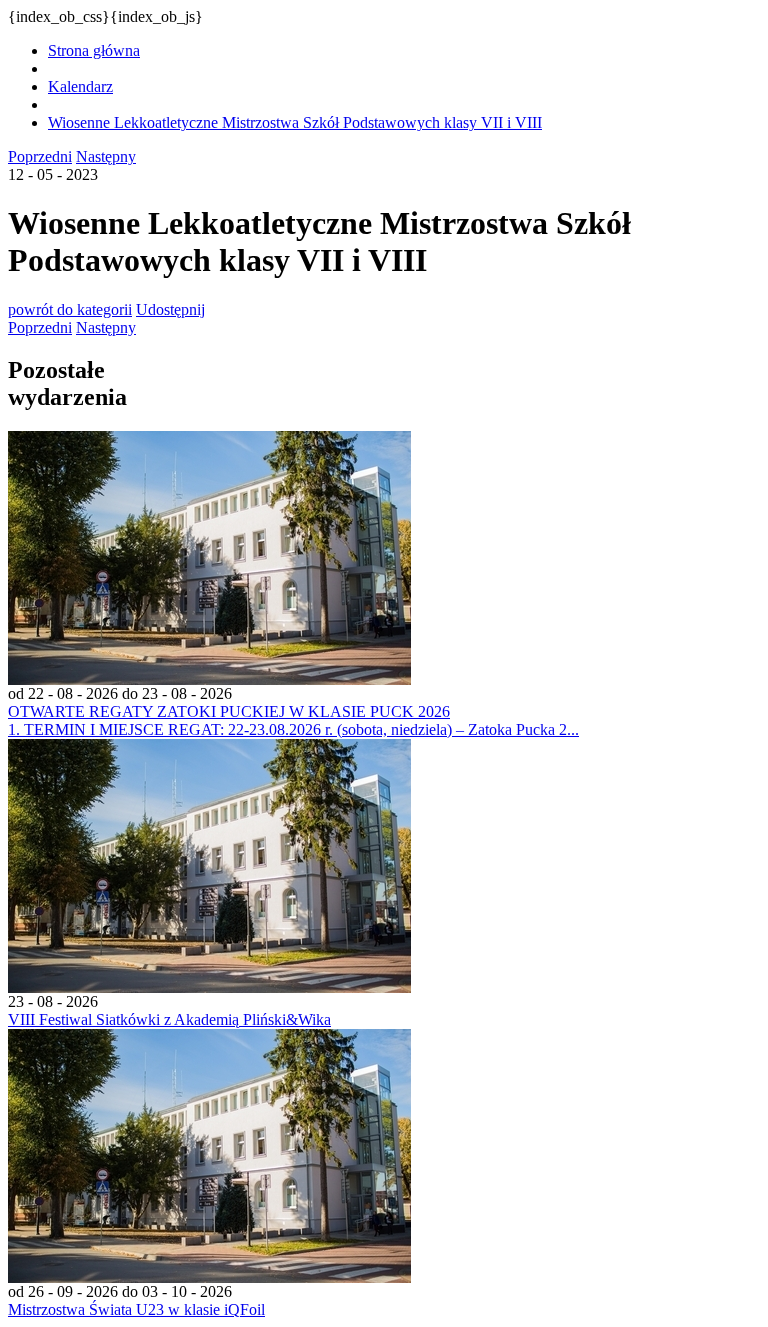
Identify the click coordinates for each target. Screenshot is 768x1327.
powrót (70, 309)
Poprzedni (40, 156)
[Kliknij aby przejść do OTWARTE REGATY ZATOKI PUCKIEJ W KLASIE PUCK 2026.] (209, 679)
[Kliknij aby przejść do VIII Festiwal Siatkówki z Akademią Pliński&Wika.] (209, 987)
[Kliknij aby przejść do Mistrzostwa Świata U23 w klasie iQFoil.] (209, 1277)
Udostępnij (170, 309)
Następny (106, 156)
